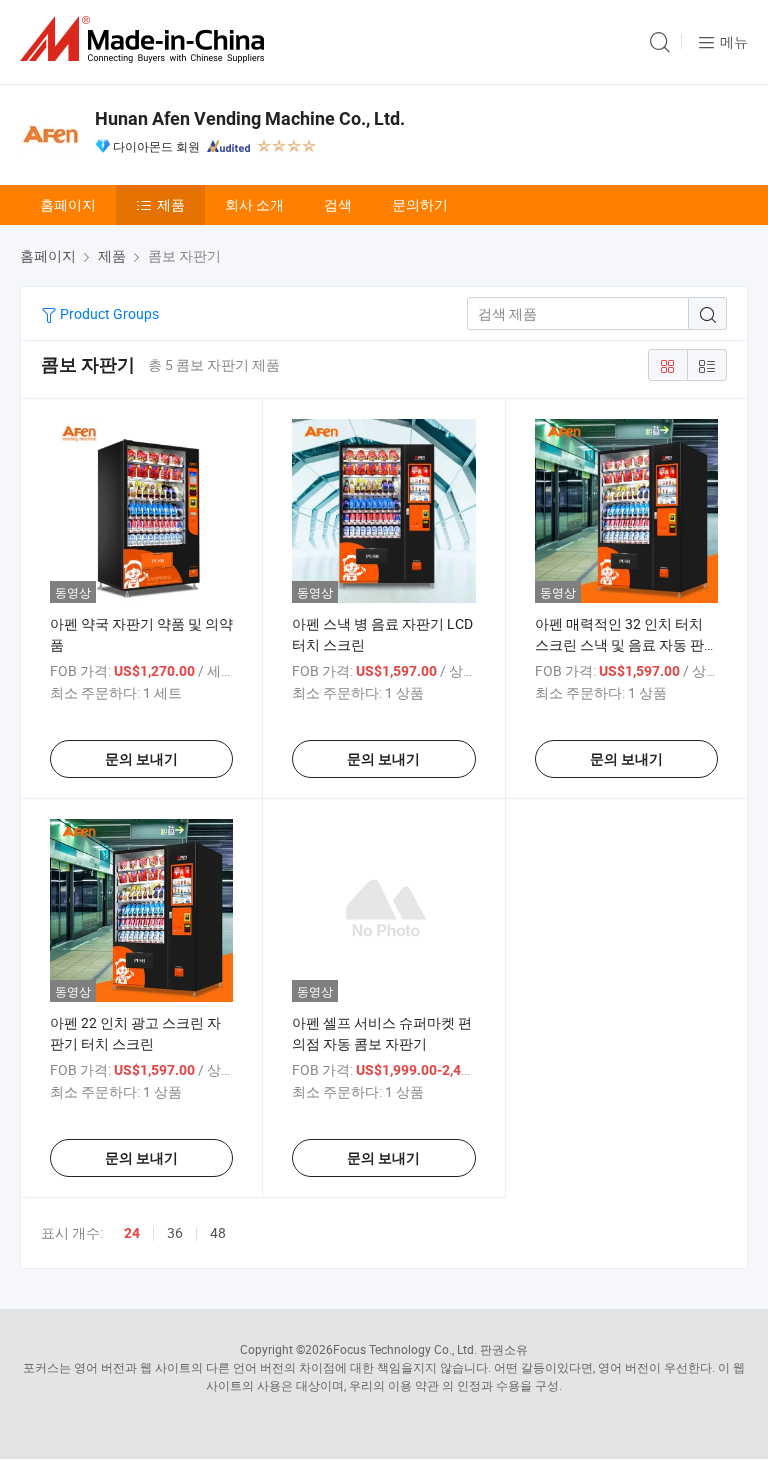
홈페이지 (68, 204)
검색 (338, 204)
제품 (171, 204)
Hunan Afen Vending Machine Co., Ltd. (250, 118)
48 (218, 1232)
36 (175, 1232)
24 (132, 1233)
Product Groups (108, 313)
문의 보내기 (141, 759)
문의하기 (420, 204)
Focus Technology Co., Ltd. (405, 1349)
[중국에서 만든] (146, 39)
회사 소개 (254, 204)
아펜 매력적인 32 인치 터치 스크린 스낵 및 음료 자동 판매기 (626, 644)
